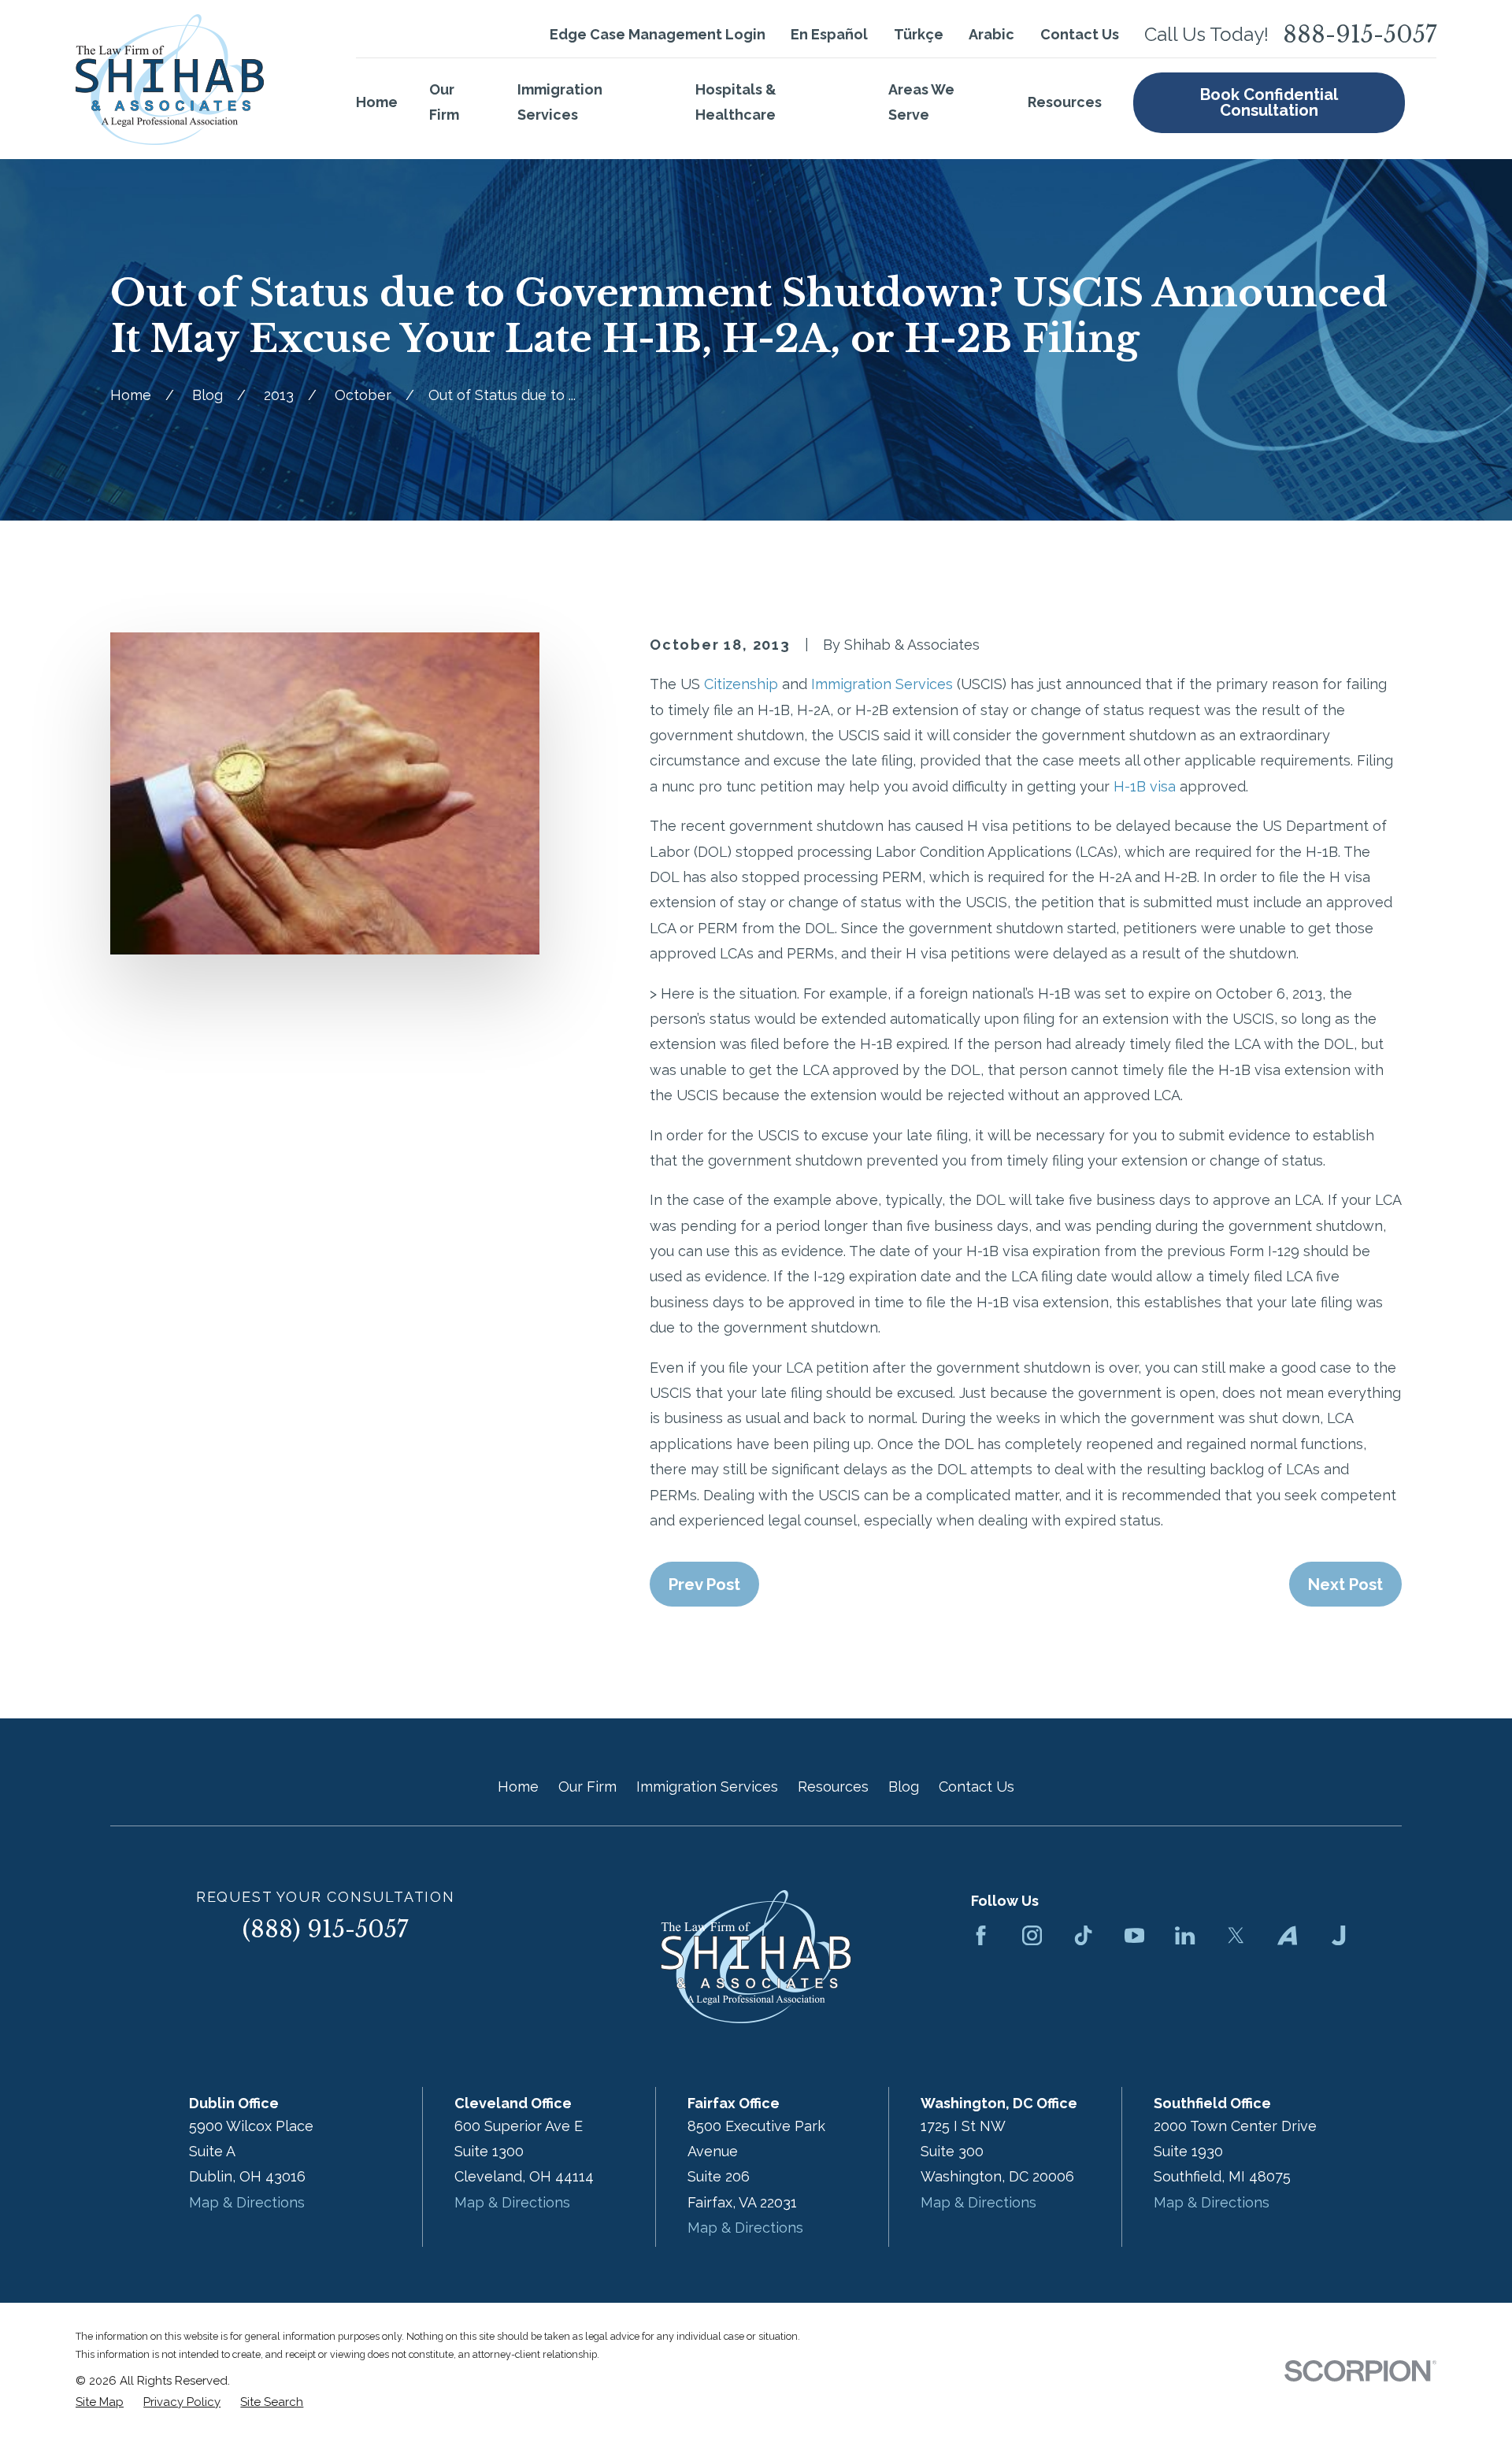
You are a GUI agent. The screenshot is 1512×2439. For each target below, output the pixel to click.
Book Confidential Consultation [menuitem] (1269, 102)
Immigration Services (882, 684)
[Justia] (1338, 1935)
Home (518, 1787)
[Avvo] (1287, 1935)
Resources (833, 1787)
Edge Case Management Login (658, 34)
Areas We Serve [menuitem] (921, 102)
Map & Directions (247, 2202)
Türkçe (919, 34)
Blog (904, 1787)
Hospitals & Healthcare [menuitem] (736, 102)
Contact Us (1080, 34)
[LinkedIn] (1185, 1935)
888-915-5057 (1360, 35)
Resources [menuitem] (1065, 102)
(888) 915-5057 (325, 1929)
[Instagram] (1032, 1935)
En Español (829, 34)
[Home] (170, 80)
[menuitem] (100, 2402)
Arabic (991, 34)
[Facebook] (981, 1935)
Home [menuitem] (377, 102)
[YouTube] (1134, 1935)
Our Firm (587, 1787)
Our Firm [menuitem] (444, 102)
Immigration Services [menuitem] (560, 102)
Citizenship (741, 684)
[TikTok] (1083, 1935)
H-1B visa (1145, 786)
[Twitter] (1236, 1935)
